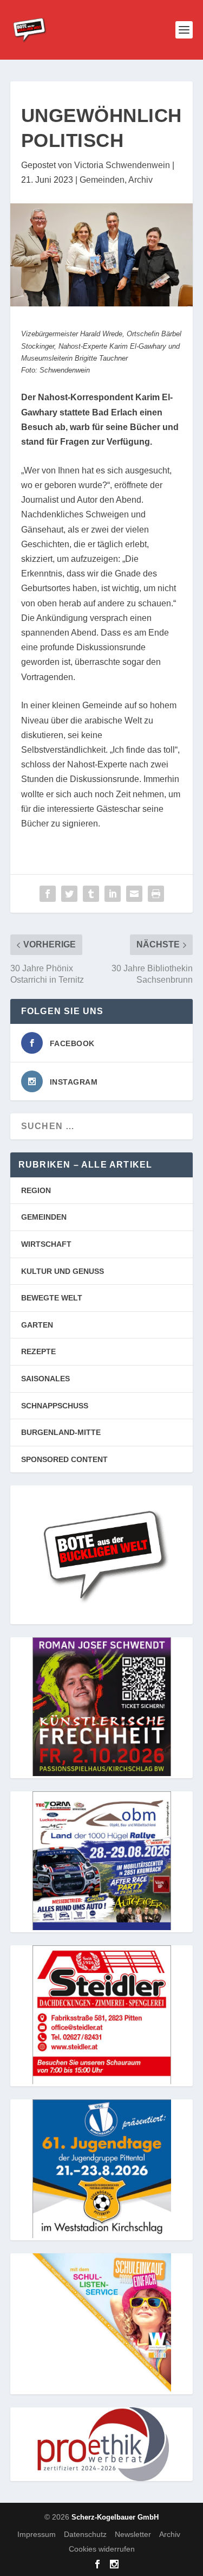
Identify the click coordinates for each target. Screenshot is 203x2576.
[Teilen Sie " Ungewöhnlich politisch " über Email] (134, 894)
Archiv (140, 180)
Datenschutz (85, 2534)
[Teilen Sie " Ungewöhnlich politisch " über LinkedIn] (113, 894)
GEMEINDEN (44, 1217)
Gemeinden (102, 180)
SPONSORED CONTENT (64, 1459)
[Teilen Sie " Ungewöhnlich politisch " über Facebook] (48, 894)
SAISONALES (45, 1379)
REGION (36, 1190)
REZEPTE (38, 1351)
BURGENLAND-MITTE (61, 1432)
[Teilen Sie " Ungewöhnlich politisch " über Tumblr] (91, 894)
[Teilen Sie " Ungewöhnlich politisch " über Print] (156, 894)
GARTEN (37, 1325)
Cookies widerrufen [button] (102, 2549)
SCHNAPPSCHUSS (55, 1406)
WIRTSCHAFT (46, 1244)
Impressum (37, 2534)
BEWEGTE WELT (52, 1298)
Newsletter (133, 2534)
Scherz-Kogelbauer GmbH (115, 2517)
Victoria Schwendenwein (122, 165)
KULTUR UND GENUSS (63, 1271)
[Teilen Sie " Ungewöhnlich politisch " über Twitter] (69, 894)
